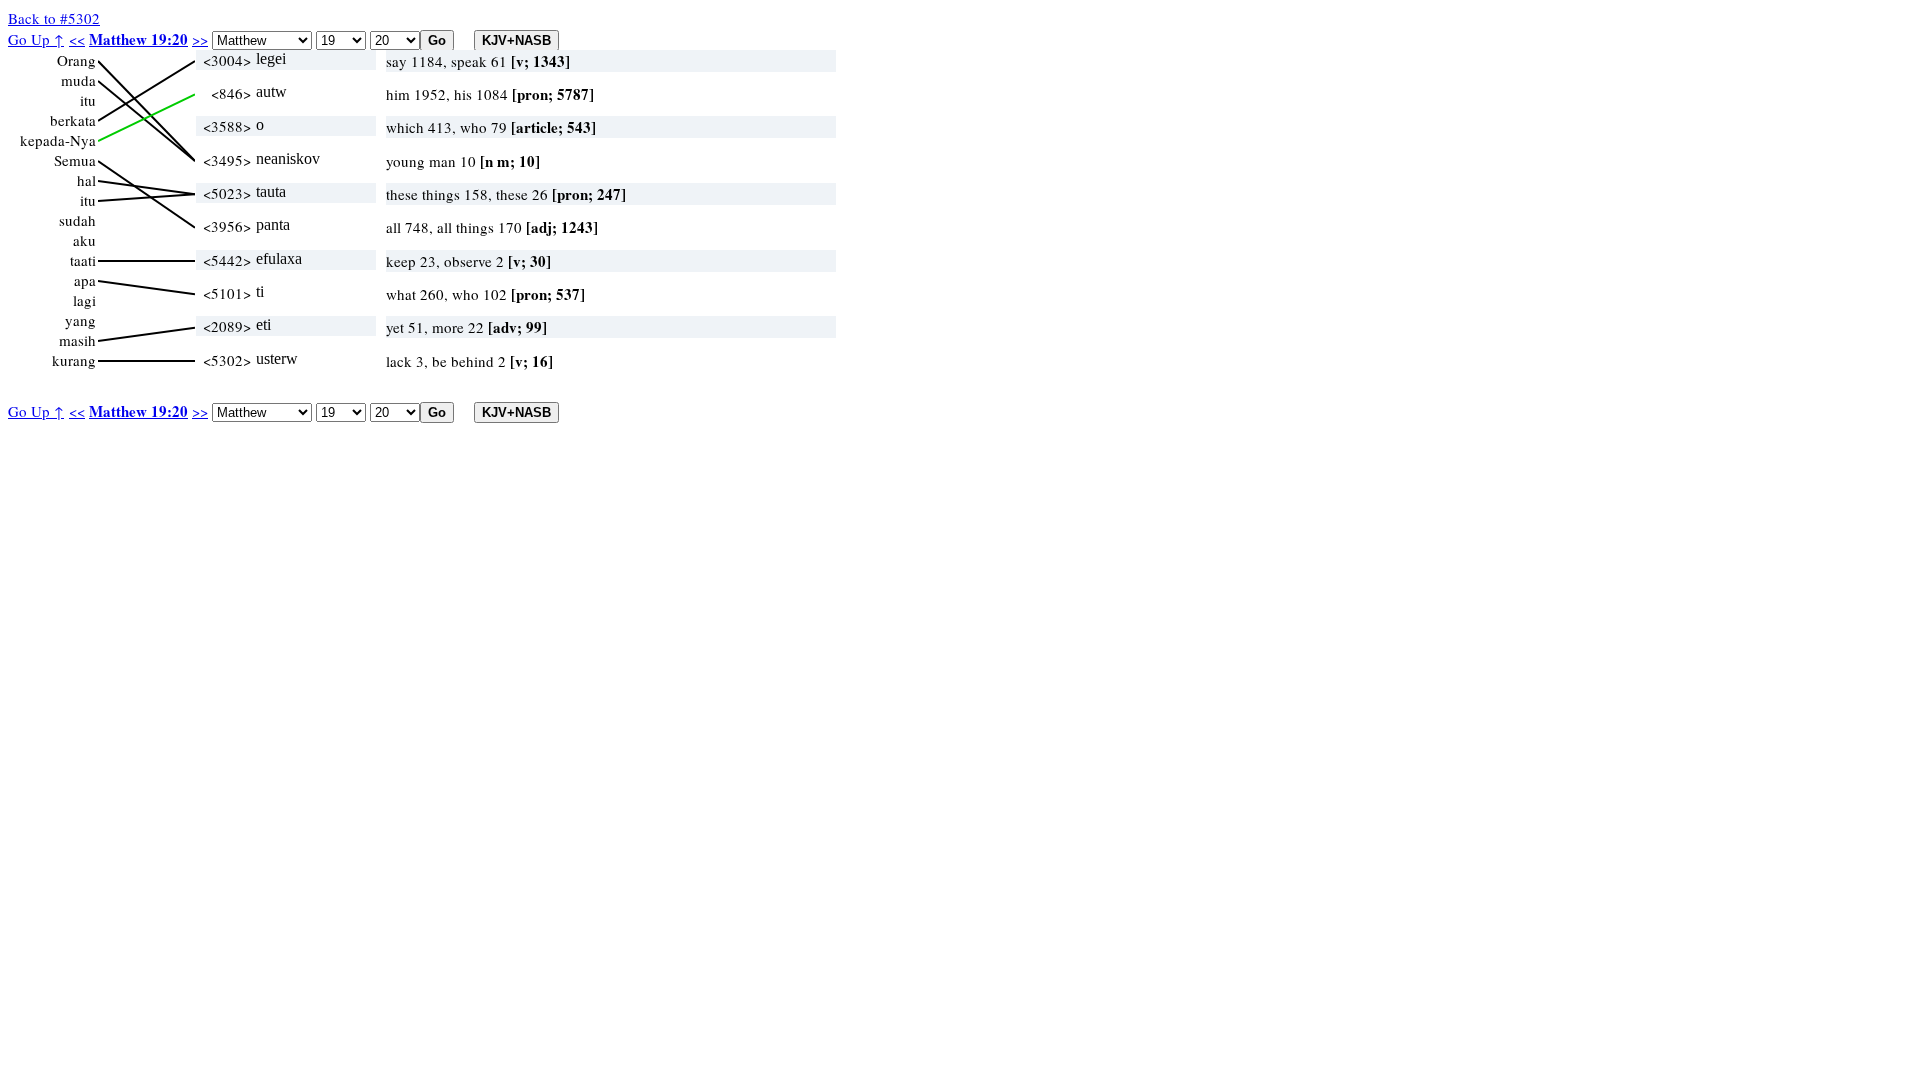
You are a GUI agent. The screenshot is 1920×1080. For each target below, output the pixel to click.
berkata (73, 120)
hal (86, 180)
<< (77, 39)
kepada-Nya (58, 140)
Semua (75, 160)
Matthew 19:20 (138, 39)
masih (77, 340)
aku (84, 240)
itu (88, 100)
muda (78, 80)
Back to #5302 (54, 18)
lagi (84, 300)
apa (85, 280)
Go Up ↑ (36, 39)
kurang (74, 360)
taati (83, 260)
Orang (76, 60)
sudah (77, 220)
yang (80, 320)
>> (200, 39)
